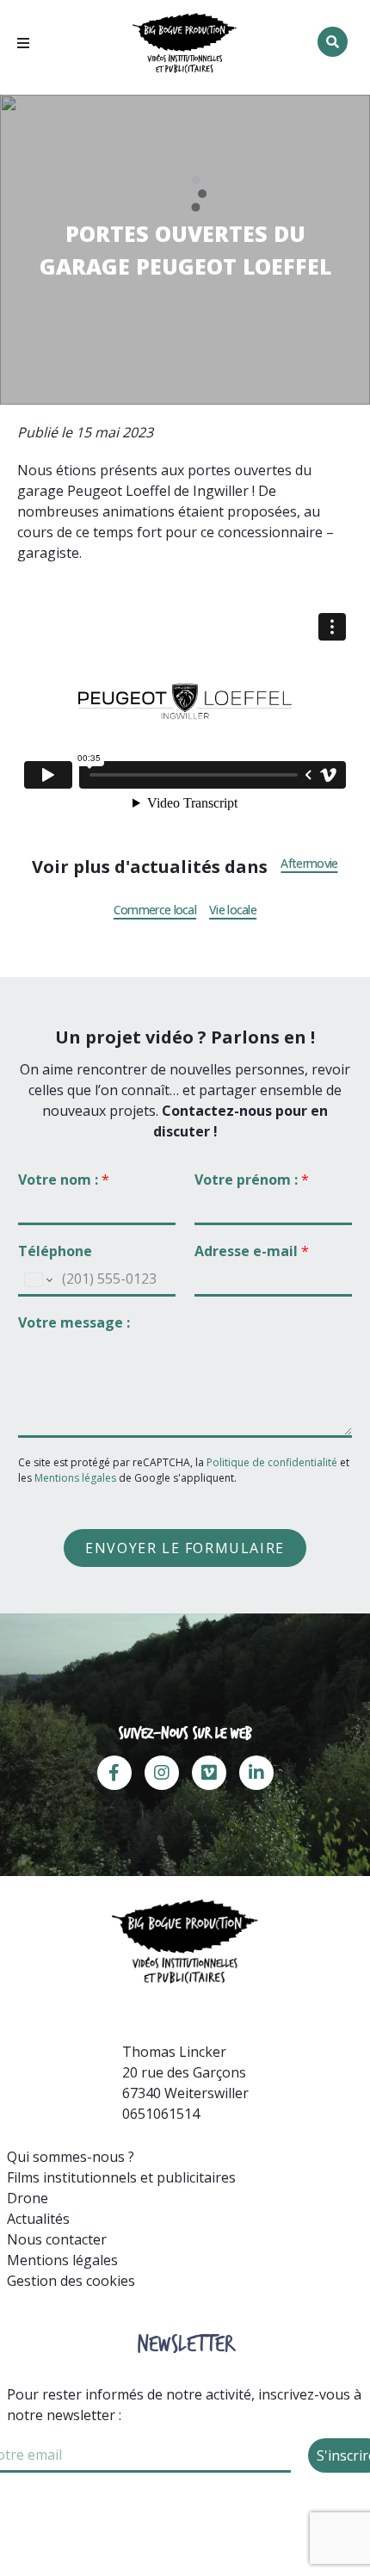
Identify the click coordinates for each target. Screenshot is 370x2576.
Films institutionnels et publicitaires (121, 2177)
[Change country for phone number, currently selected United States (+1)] (37, 1280)
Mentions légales (75, 1478)
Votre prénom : (252, 1180)
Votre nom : (64, 1180)
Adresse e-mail (252, 1251)
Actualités (38, 2219)
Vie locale (233, 910)
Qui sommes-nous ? (71, 2157)
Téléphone (55, 1251)
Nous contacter (57, 2239)
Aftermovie (309, 864)
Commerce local (155, 910)
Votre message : (74, 1323)
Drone (28, 2198)
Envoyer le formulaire (185, 1548)
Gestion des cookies (71, 2281)
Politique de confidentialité (273, 1462)
